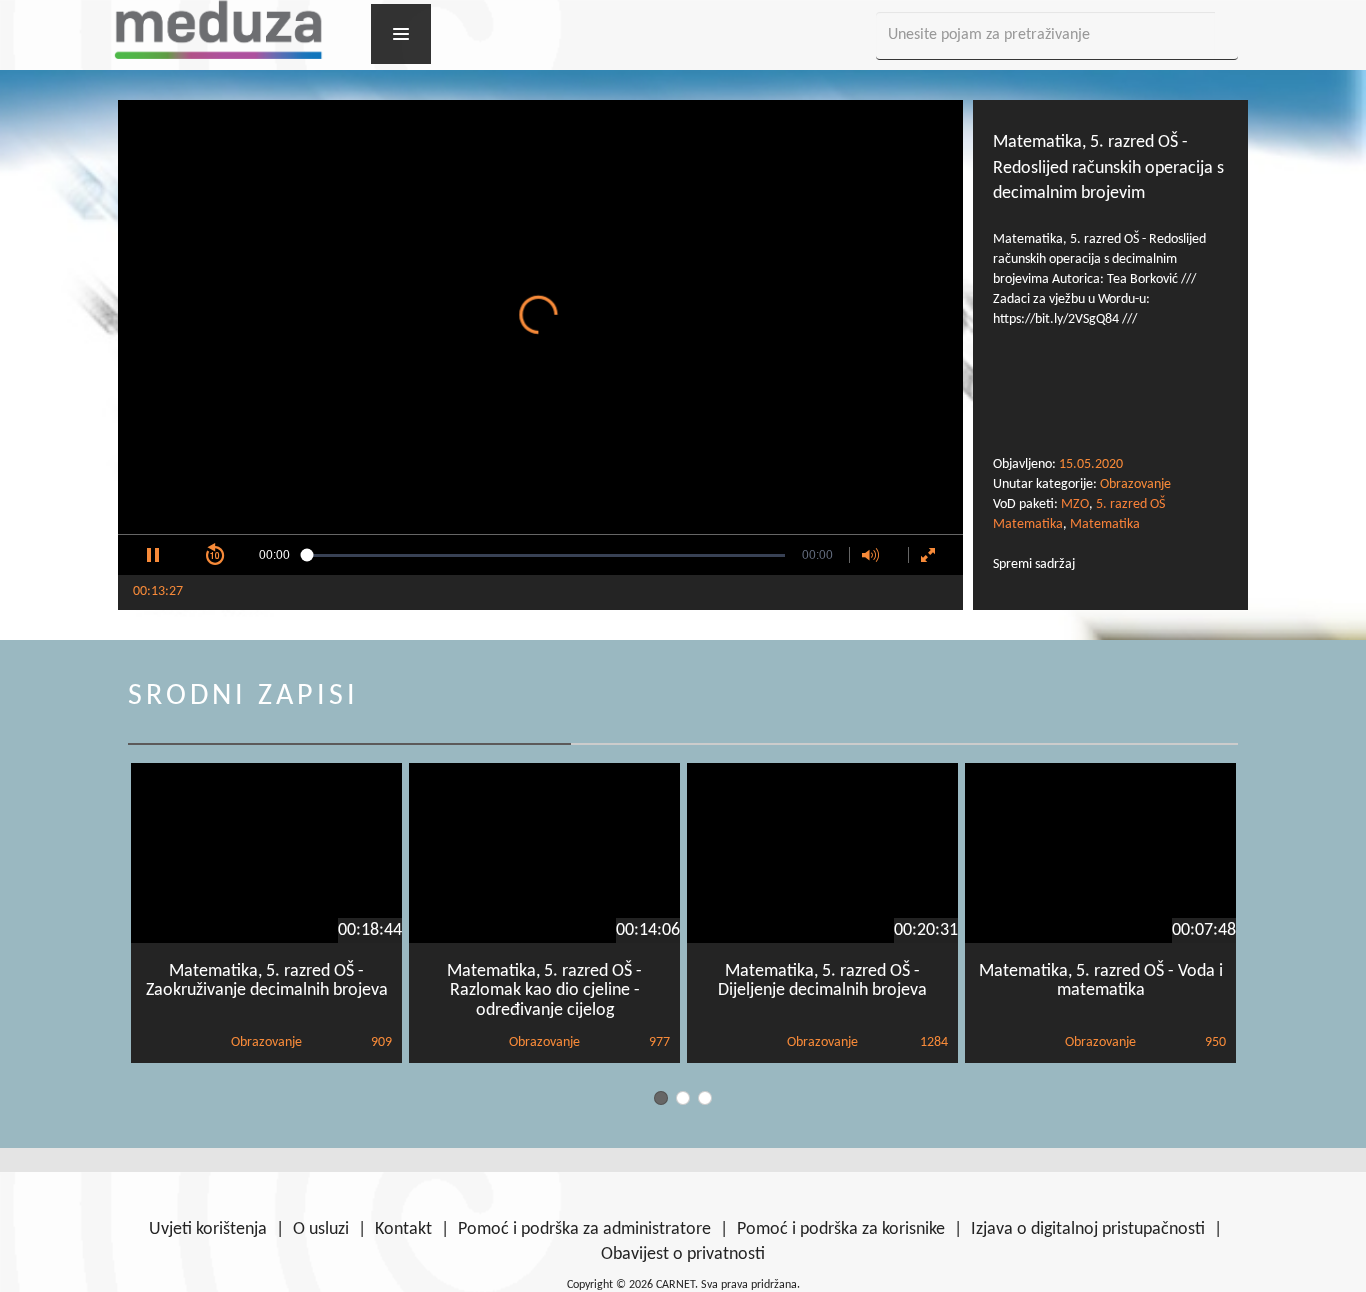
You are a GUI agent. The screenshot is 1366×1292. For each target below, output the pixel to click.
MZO (1075, 504)
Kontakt (403, 1229)
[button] (153, 555)
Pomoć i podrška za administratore (584, 1229)
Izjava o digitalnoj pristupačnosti (1088, 1229)
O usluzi (321, 1229)
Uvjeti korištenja (208, 1229)
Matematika (1105, 524)
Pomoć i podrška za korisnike (841, 1229)
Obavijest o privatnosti (683, 1254)
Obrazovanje (1135, 484)
